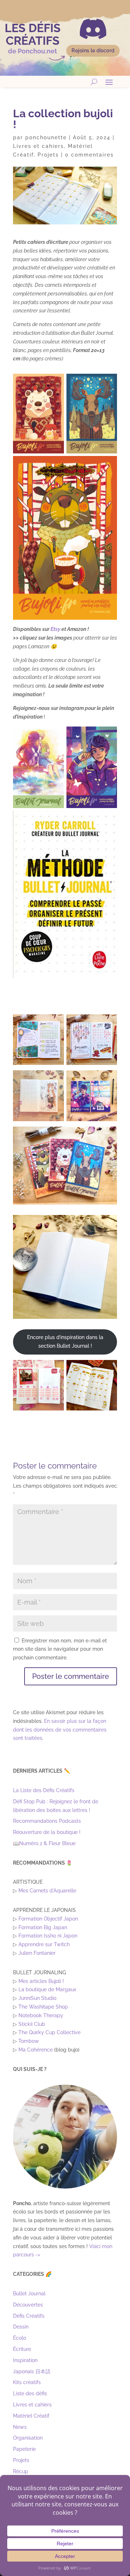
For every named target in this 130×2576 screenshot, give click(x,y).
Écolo (19, 2338)
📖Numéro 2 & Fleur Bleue (44, 1843)
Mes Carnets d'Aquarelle (47, 1891)
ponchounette (46, 137)
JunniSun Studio (37, 1998)
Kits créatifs (27, 2382)
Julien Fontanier (37, 1953)
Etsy (55, 629)
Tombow (29, 2041)
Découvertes (28, 2305)
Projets (48, 155)
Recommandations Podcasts (47, 1821)
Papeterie (24, 2449)
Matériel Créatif (31, 2416)
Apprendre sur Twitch (44, 1944)
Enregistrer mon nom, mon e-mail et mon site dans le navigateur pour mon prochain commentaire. (60, 1649)
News (20, 2427)
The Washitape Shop (43, 2007)
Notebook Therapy (41, 2015)
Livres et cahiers (38, 146)
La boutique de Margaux (47, 1989)
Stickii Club (32, 2024)
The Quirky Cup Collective (49, 2032)
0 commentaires (89, 155)
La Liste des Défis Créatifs (44, 1790)
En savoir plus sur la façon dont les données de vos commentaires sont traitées (60, 1730)
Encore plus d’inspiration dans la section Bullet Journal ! (65, 1342)
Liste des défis (30, 2393)
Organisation (28, 2438)
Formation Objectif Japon (48, 1919)
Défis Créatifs (29, 2316)
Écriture (22, 2349)
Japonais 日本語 (32, 2371)
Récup (21, 2471)
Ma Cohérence (36, 2050)
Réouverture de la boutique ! (47, 1832)
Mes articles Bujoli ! (41, 1981)
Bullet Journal (29, 2294)
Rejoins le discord (93, 51)
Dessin (21, 2327)
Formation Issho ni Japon (48, 1936)
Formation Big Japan (43, 1927)
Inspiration (25, 2360)
